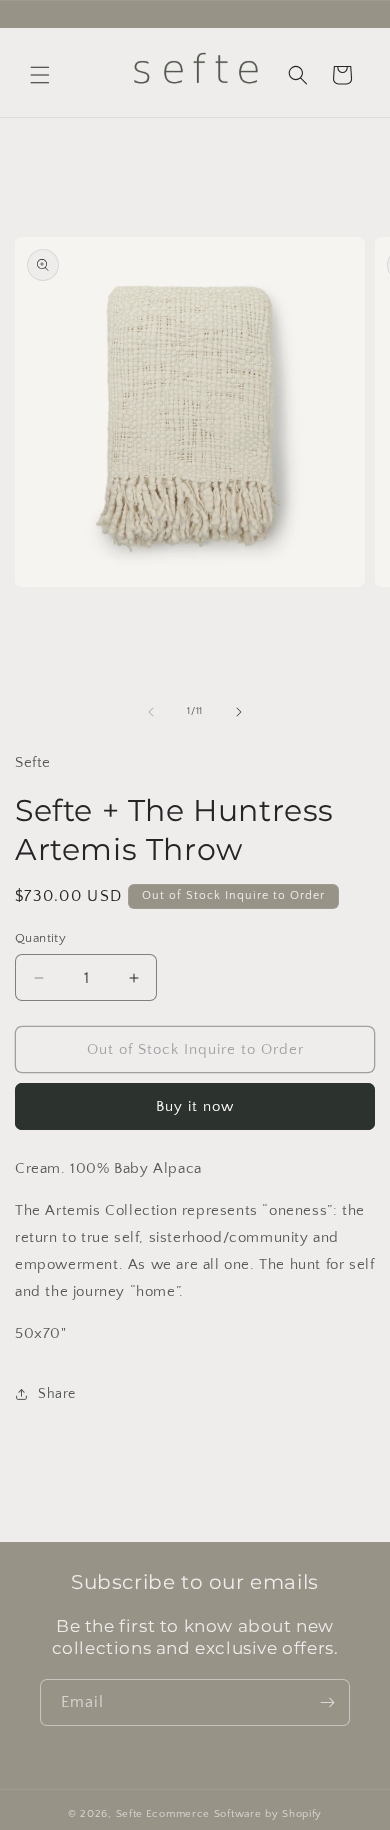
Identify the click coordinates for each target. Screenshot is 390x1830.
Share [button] (57, 1394)
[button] (40, 75)
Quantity (40, 938)
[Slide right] (239, 712)
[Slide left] (151, 712)
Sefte (130, 1814)
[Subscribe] (327, 1702)
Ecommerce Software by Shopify (234, 1814)
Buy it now (195, 1106)
